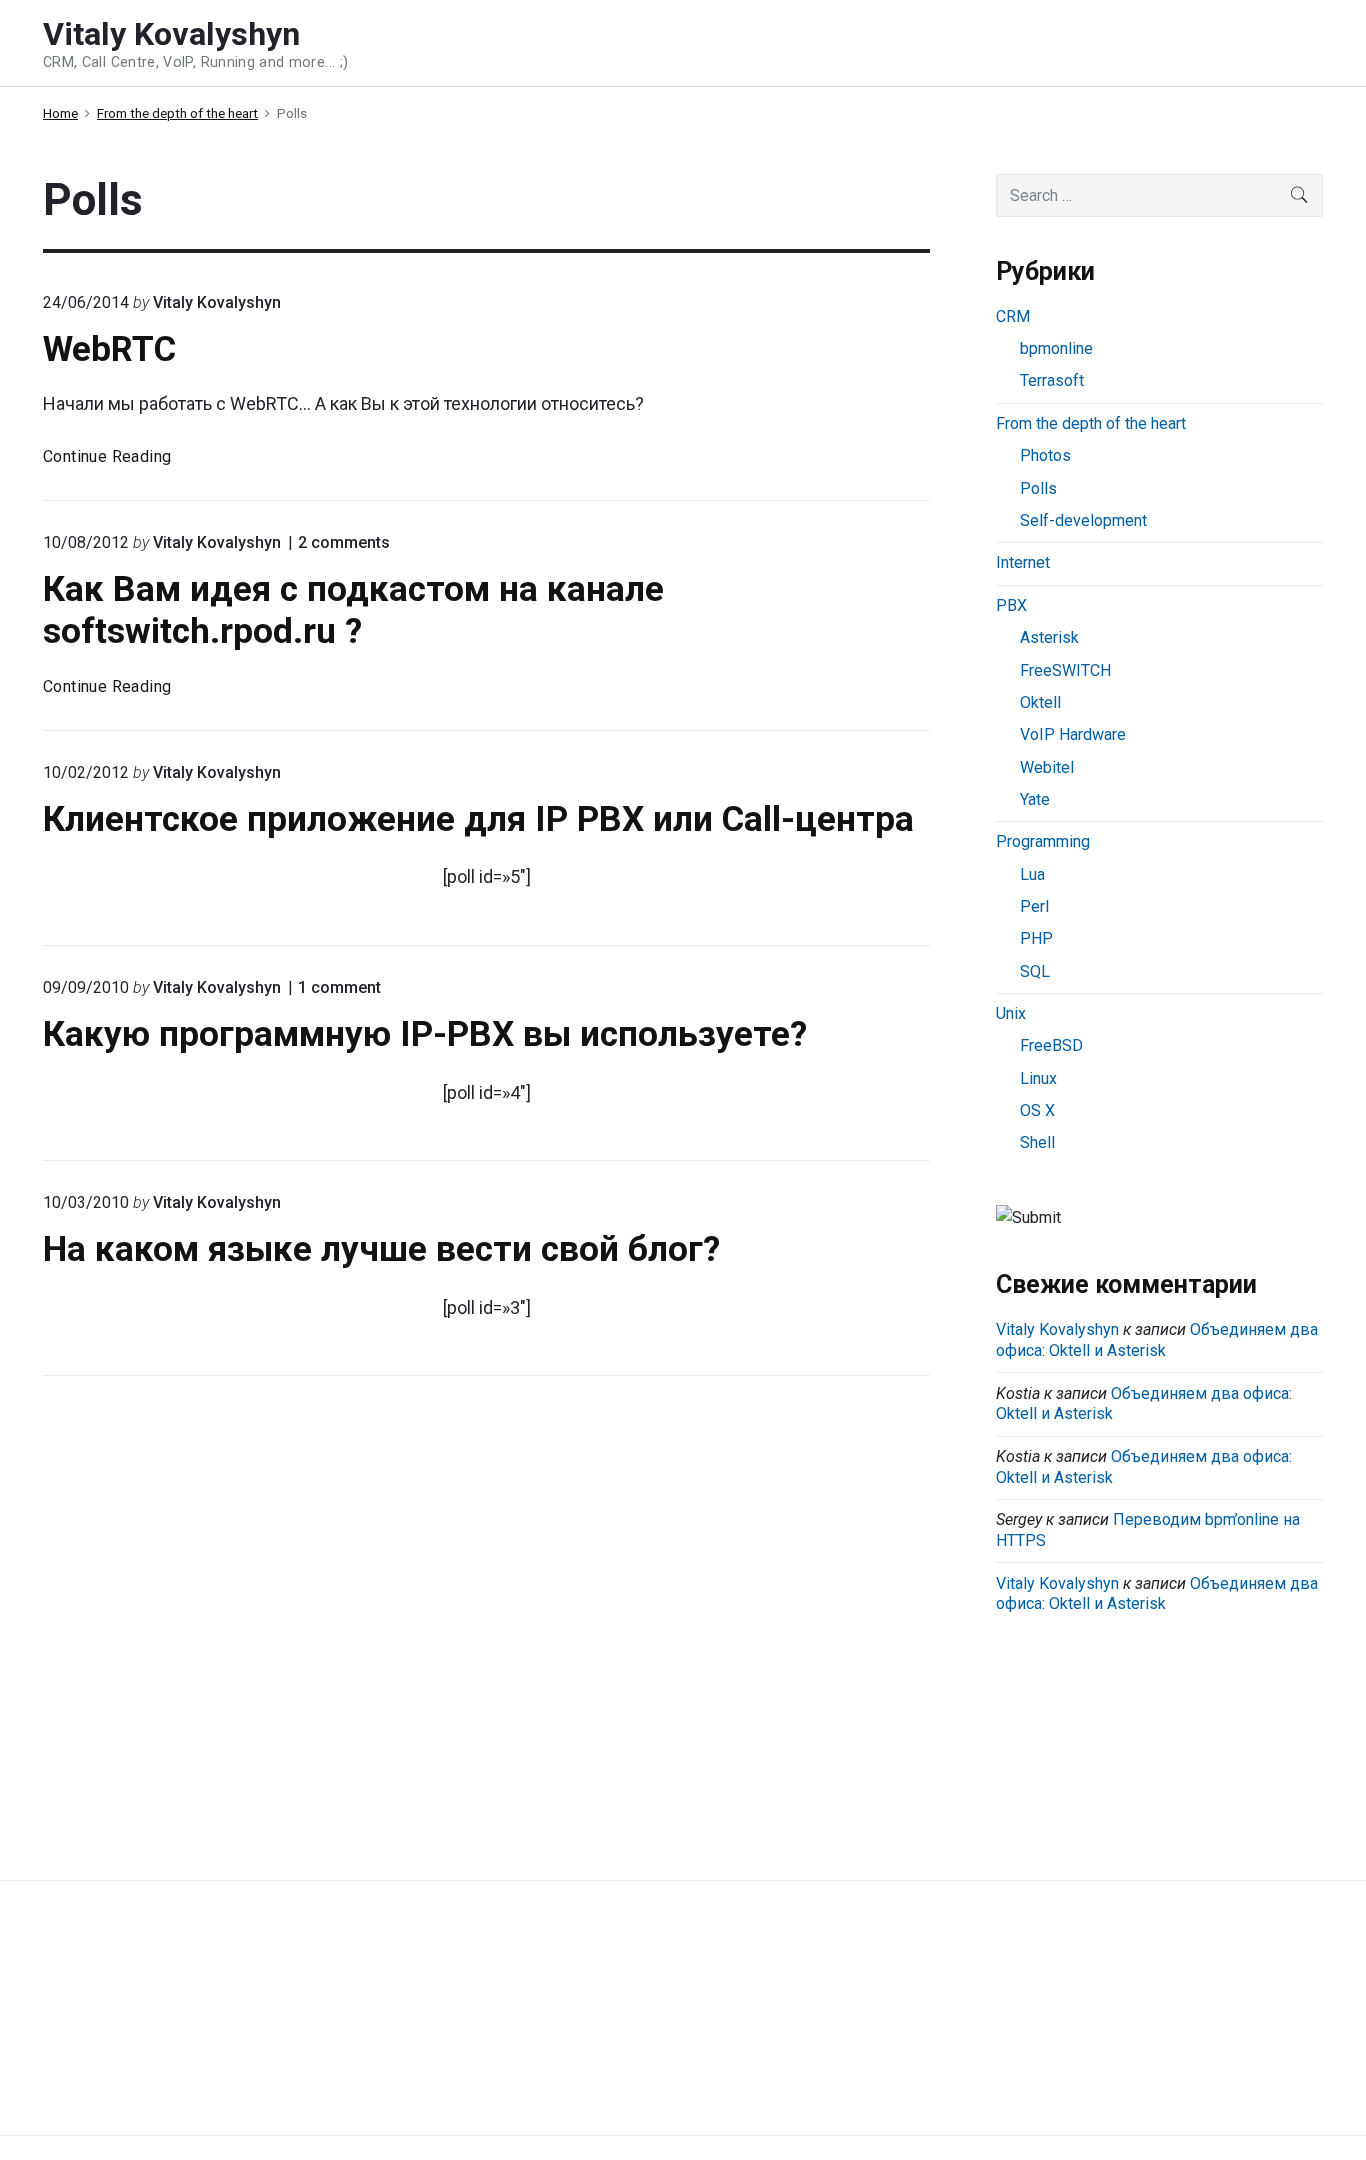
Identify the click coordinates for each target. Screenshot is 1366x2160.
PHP (1036, 938)
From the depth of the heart (1091, 423)
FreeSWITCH (1065, 670)
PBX (1011, 605)
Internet (1023, 562)
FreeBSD (1051, 1045)
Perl (1034, 906)
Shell (1037, 1142)
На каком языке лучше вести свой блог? (381, 1249)
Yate (1035, 799)
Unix (1011, 1013)
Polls (1038, 488)
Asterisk (1049, 637)
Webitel (1047, 767)
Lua (1032, 874)
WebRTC (109, 349)
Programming (1043, 841)
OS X (1037, 1110)
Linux (1038, 1078)
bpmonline (1056, 348)
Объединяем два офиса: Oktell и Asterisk (1157, 1340)
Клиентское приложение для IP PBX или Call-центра (478, 819)
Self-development (1083, 520)
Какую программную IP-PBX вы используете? (425, 1034)
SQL (1035, 971)
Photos (1045, 455)
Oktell (1040, 702)
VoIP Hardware (1073, 734)
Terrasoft (1052, 380)
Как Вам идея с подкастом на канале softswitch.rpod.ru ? (353, 610)
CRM (1013, 316)
